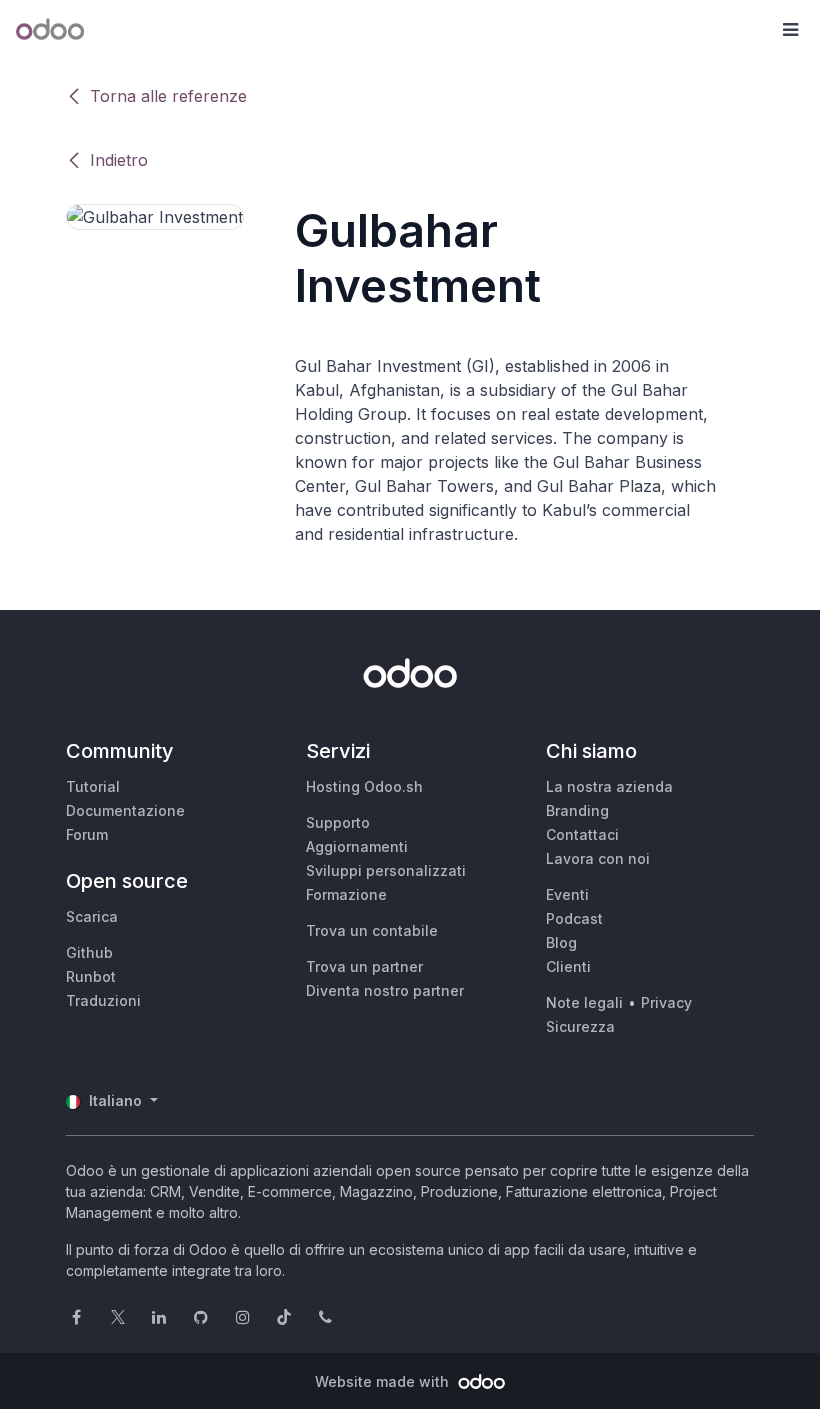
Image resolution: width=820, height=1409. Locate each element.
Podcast (574, 918)
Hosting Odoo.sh (364, 786)
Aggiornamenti (357, 846)
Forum (87, 834)
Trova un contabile (372, 930)
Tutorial (93, 786)
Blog (561, 942)
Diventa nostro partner (385, 990)
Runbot (91, 976)
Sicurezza (580, 1026)
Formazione (346, 894)
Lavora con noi (598, 858)
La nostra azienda (609, 786)
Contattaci (582, 834)
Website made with (384, 1381)
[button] (790, 30)
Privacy (666, 1002)
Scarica (92, 916)
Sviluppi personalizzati (386, 870)
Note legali (584, 1002)
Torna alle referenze (168, 96)
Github (89, 952)
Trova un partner (364, 966)
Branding (577, 810)
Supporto (338, 822)
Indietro (119, 160)
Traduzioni (103, 1000)
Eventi (567, 894)
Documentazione (125, 810)
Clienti (568, 966)
